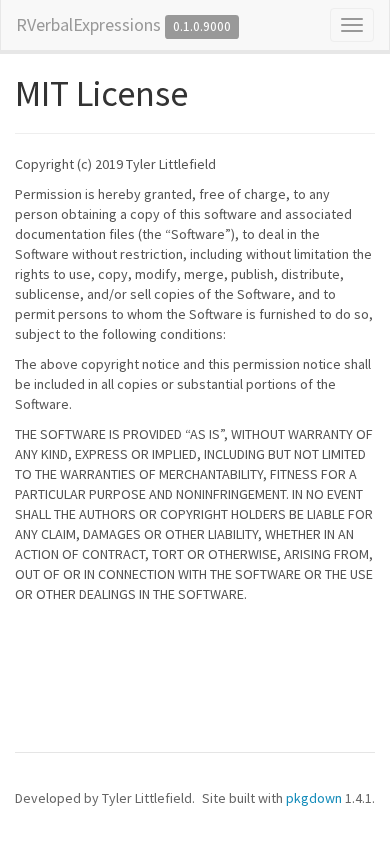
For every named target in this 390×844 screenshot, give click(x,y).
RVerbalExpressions (88, 24)
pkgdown (314, 798)
